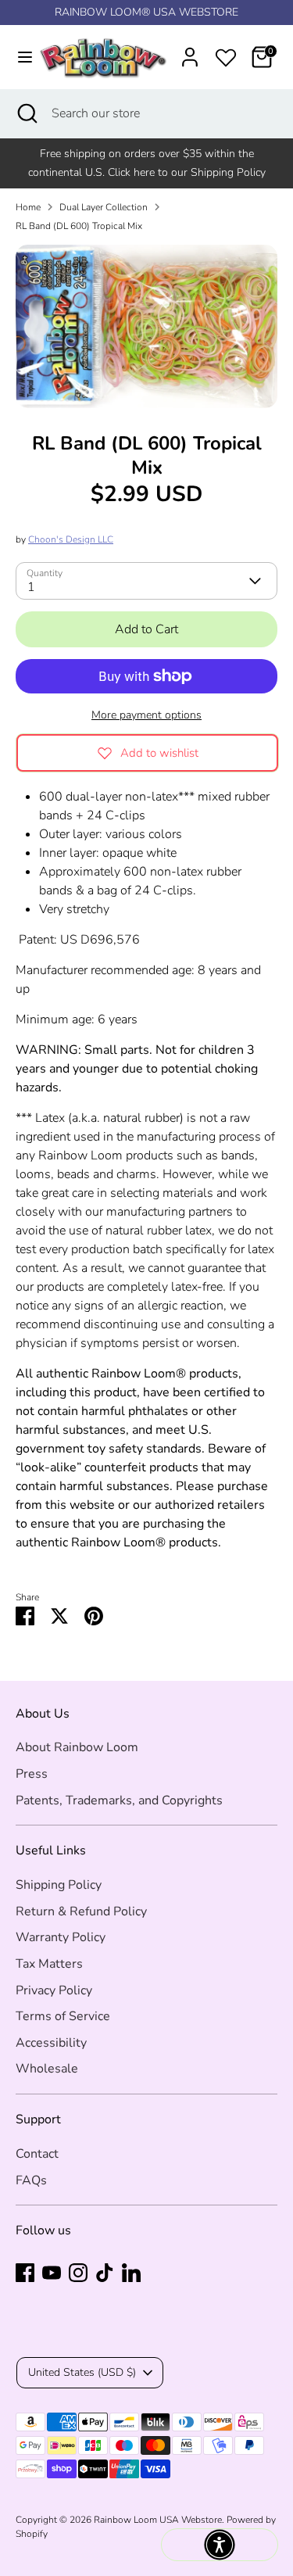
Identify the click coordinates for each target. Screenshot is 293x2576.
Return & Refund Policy (81, 1911)
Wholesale (47, 2069)
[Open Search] (26, 113)
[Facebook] (25, 2273)
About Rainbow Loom (77, 1747)
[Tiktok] (105, 2273)
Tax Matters (49, 1964)
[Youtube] (52, 2273)
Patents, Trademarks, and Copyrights (119, 1800)
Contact (37, 2154)
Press (32, 1774)
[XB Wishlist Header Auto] (226, 55)
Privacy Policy (54, 1990)
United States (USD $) (82, 2372)
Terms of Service (63, 2016)
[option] (146, 326)
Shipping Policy (59, 1885)
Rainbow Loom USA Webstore (158, 2520)
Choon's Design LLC (71, 539)
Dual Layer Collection (104, 207)
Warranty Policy (61, 1937)
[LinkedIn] (131, 2273)
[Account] (190, 51)
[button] (220, 2545)
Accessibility (51, 2043)
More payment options (146, 715)
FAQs (31, 2180)
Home (28, 207)
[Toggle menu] (18, 57)
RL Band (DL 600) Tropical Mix (79, 226)
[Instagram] (78, 2273)
